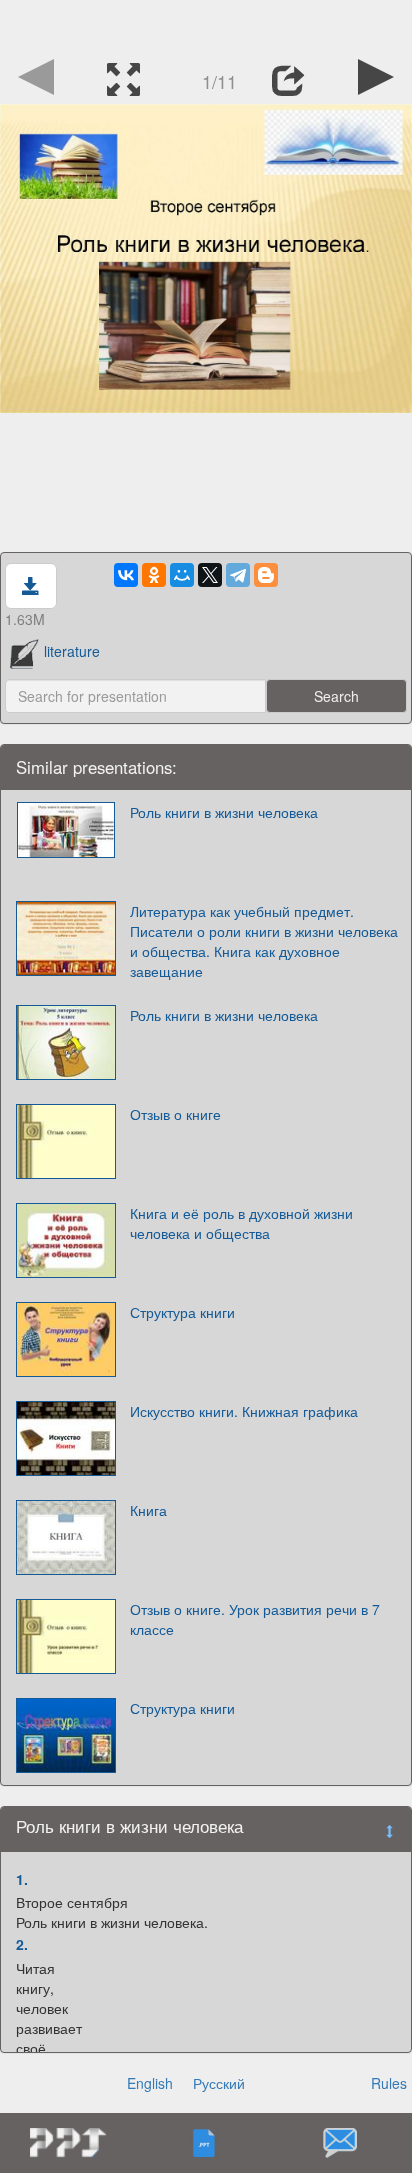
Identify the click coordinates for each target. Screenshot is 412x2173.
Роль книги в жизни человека (224, 812)
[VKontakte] (126, 575)
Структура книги (182, 1312)
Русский (219, 2083)
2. (22, 1944)
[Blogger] (266, 575)
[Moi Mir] (182, 575)
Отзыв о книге (175, 1114)
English (150, 2083)
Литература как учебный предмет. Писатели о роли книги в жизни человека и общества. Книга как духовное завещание (264, 941)
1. (22, 1879)
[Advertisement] (206, 25)
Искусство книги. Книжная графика (244, 1411)
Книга (148, 1510)
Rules (389, 2083)
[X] (210, 575)
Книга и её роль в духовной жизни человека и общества (241, 1223)
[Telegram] (238, 575)
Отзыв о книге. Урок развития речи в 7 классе (255, 1619)
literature (72, 651)
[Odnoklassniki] (154, 575)
